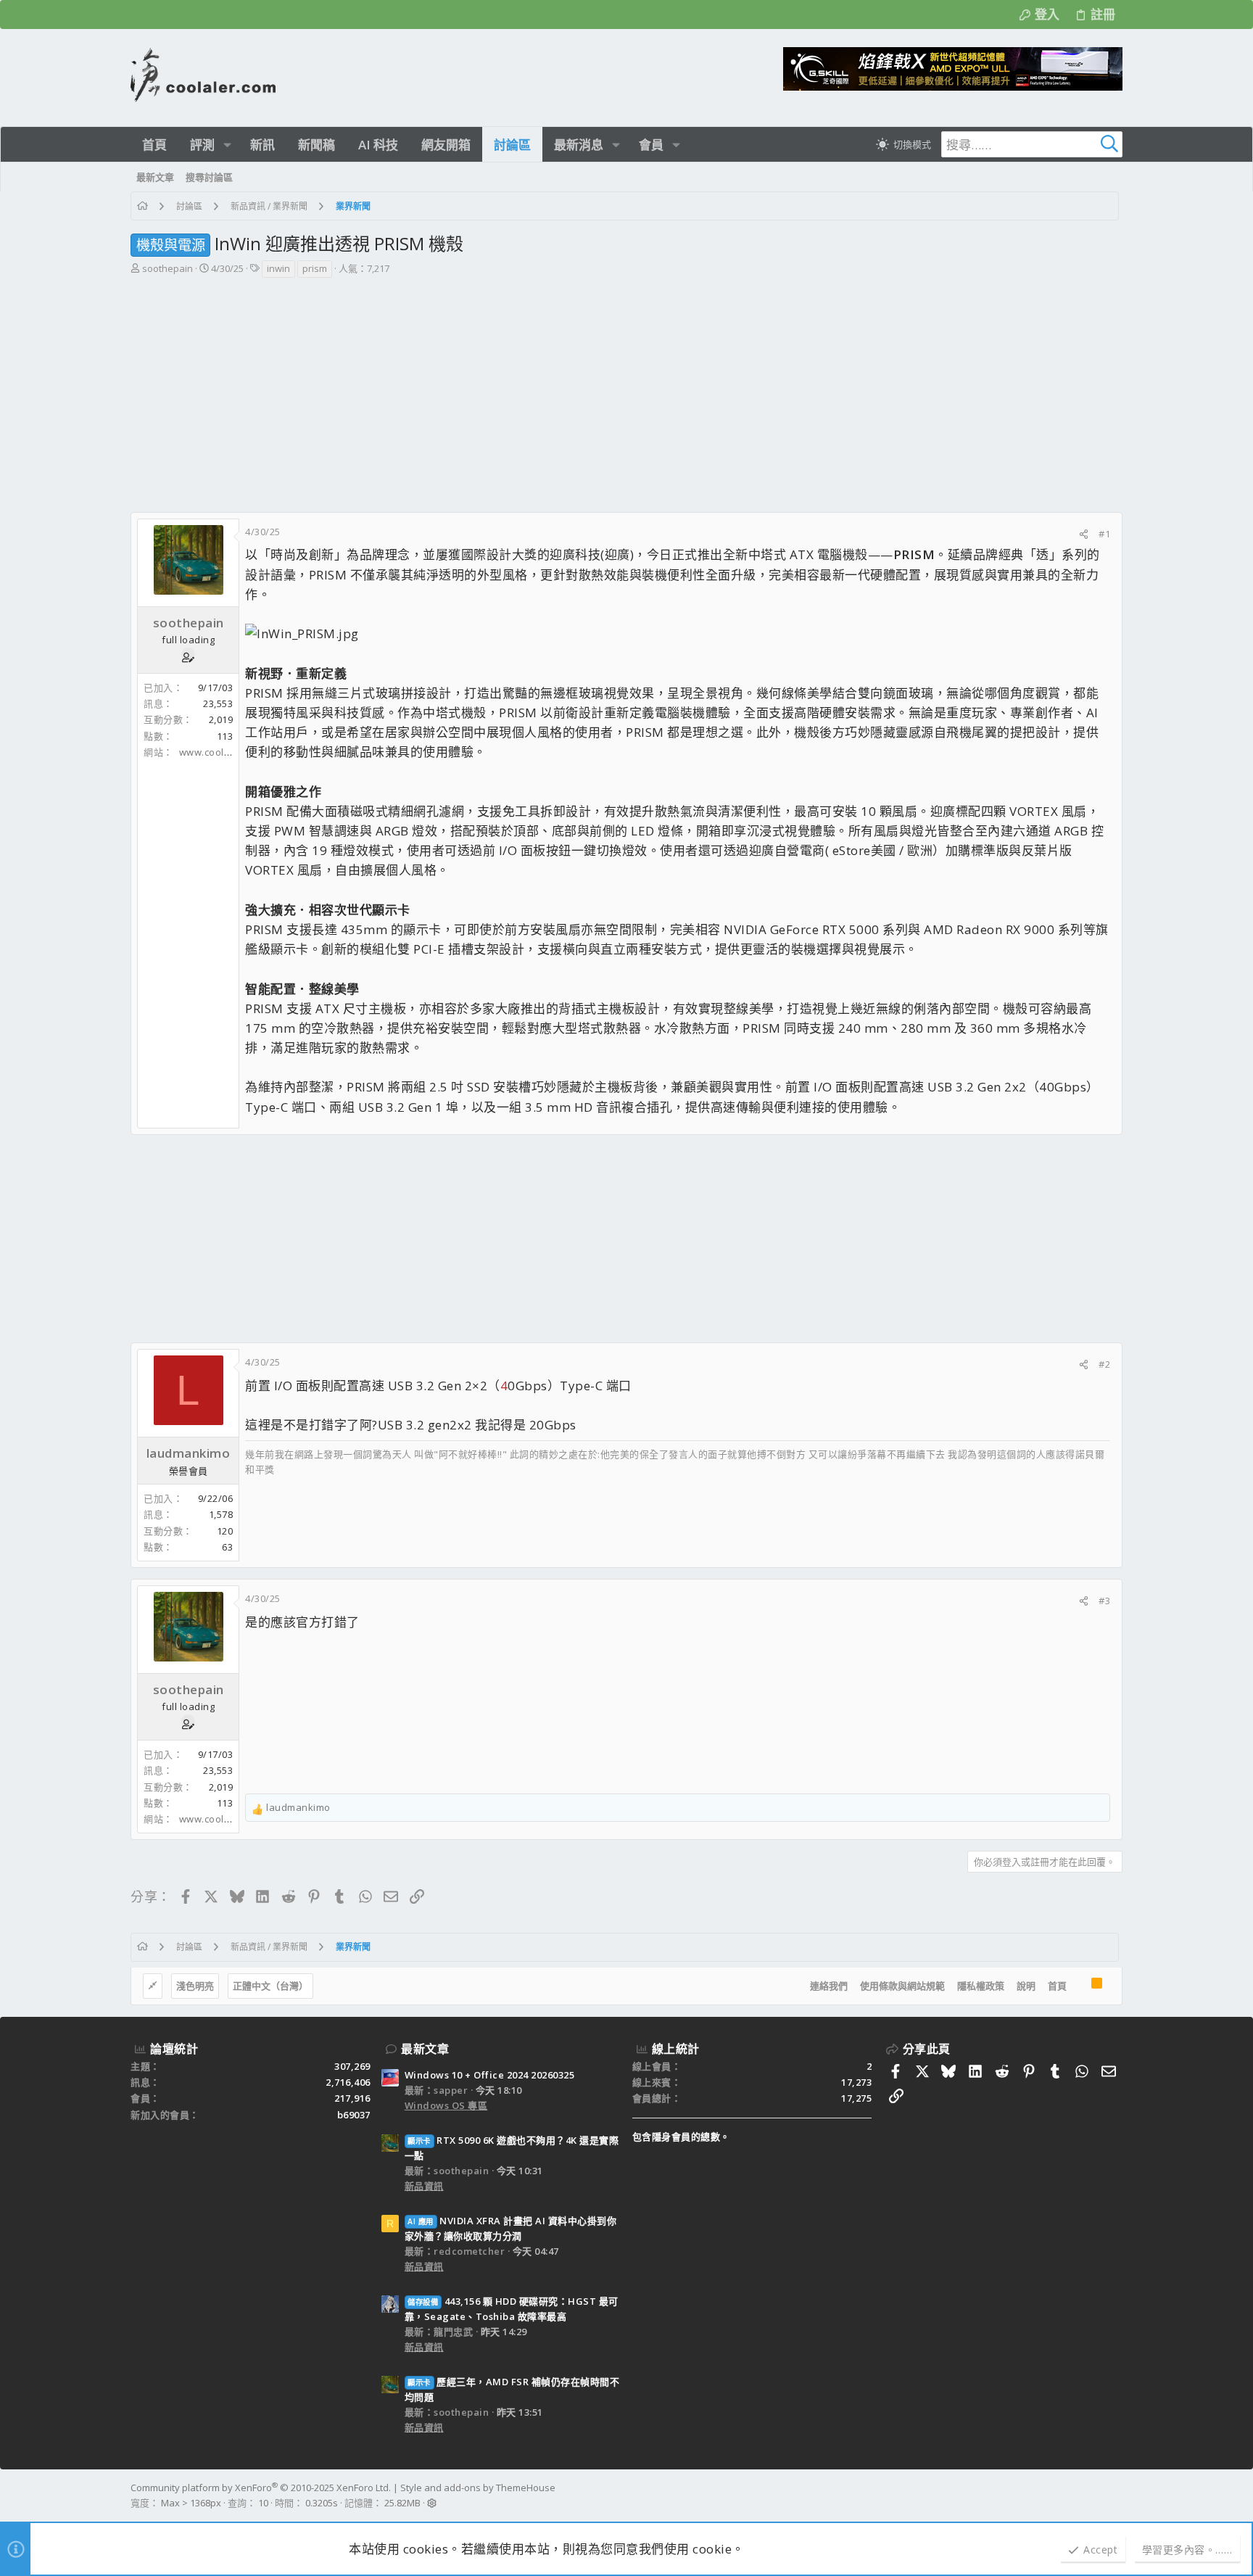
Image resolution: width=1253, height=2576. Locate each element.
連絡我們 (829, 1986)
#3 (1104, 1601)
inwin (278, 268)
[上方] (1079, 1986)
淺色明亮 (195, 1986)
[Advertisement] (625, 388)
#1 (1104, 534)
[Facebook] (1116, 2495)
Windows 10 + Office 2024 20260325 (490, 2075)
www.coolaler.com (222, 752)
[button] (227, 145)
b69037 (354, 2115)
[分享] (1084, 534)
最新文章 (425, 2049)
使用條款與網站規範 (902, 1986)
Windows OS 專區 (446, 2105)
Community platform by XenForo (261, 2488)
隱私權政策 (981, 1986)
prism (315, 268)
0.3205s (322, 2503)
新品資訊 (424, 2186)
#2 (1104, 1364)
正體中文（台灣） (270, 1986)
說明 (1026, 1986)
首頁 (1057, 1986)
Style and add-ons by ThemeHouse (478, 2488)
